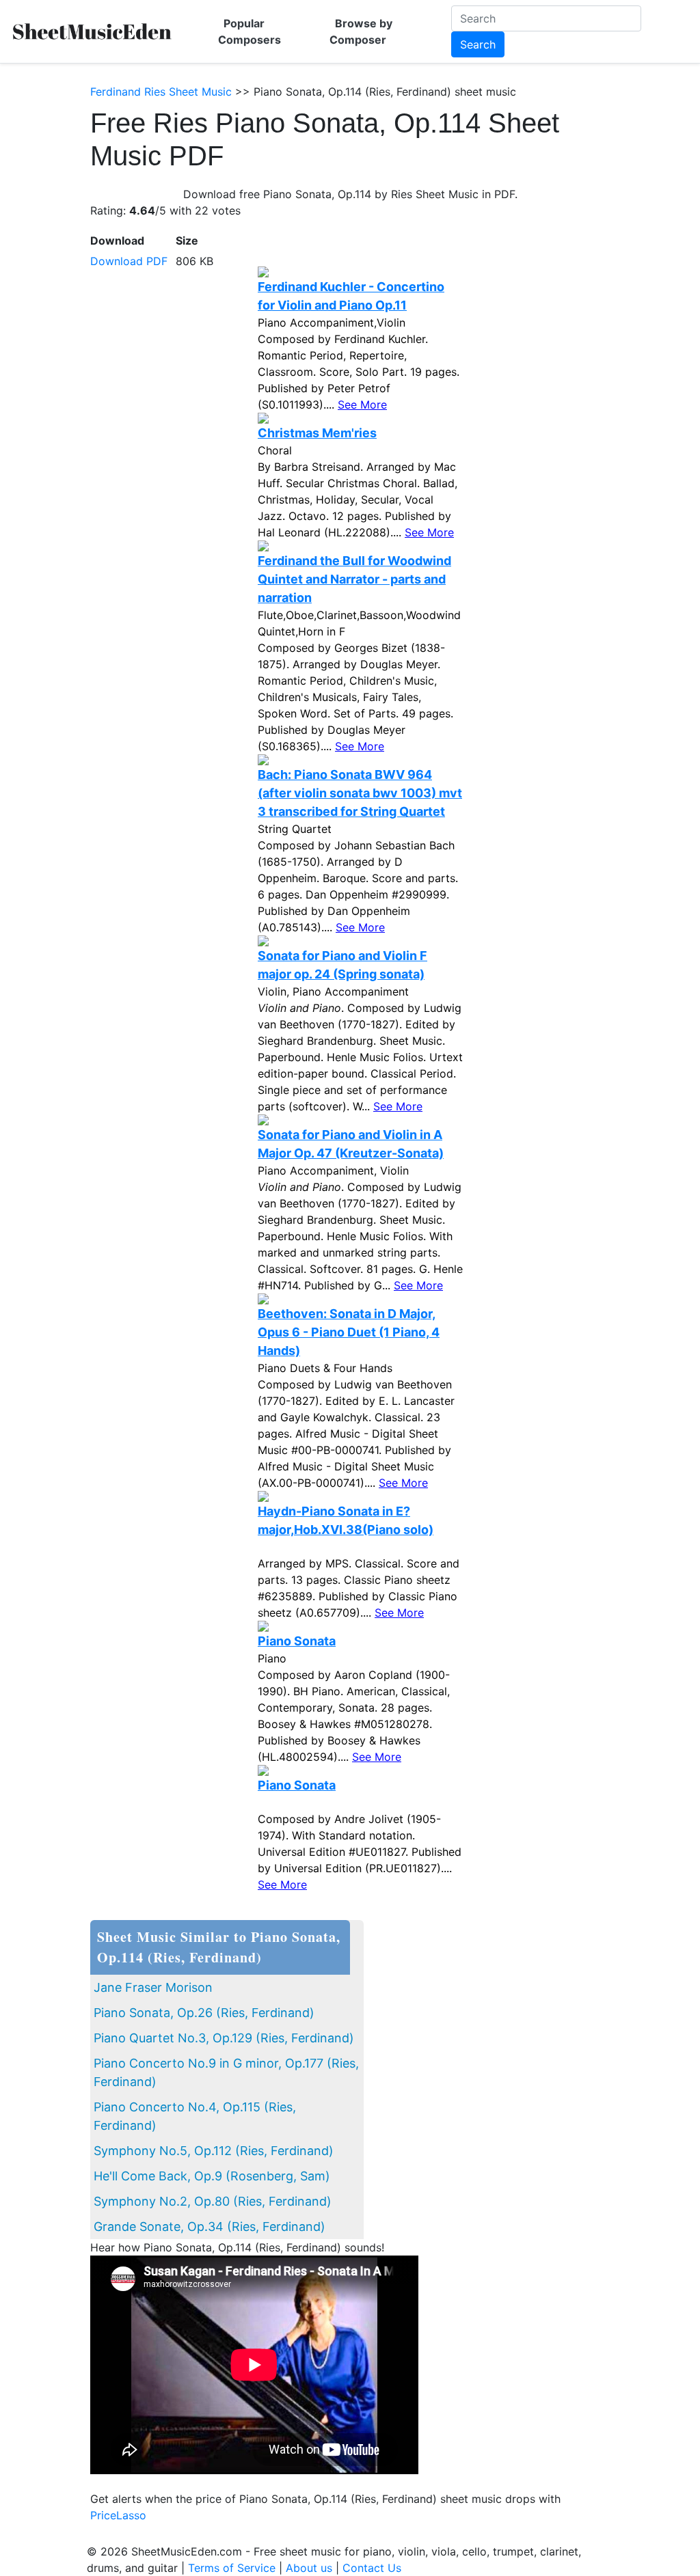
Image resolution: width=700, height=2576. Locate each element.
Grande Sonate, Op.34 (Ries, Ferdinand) (210, 2226)
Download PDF (129, 261)
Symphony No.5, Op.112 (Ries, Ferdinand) (214, 2151)
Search (478, 44)
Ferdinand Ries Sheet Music (161, 92)
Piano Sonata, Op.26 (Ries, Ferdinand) (204, 2013)
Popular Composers (250, 31)
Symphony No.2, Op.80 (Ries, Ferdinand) (213, 2201)
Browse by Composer (361, 31)
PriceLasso (118, 2515)
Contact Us (372, 2568)
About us (309, 2568)
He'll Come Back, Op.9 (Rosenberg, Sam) (212, 2176)
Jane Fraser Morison (153, 1987)
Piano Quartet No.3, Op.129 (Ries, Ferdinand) (224, 2038)
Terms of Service (232, 2568)
